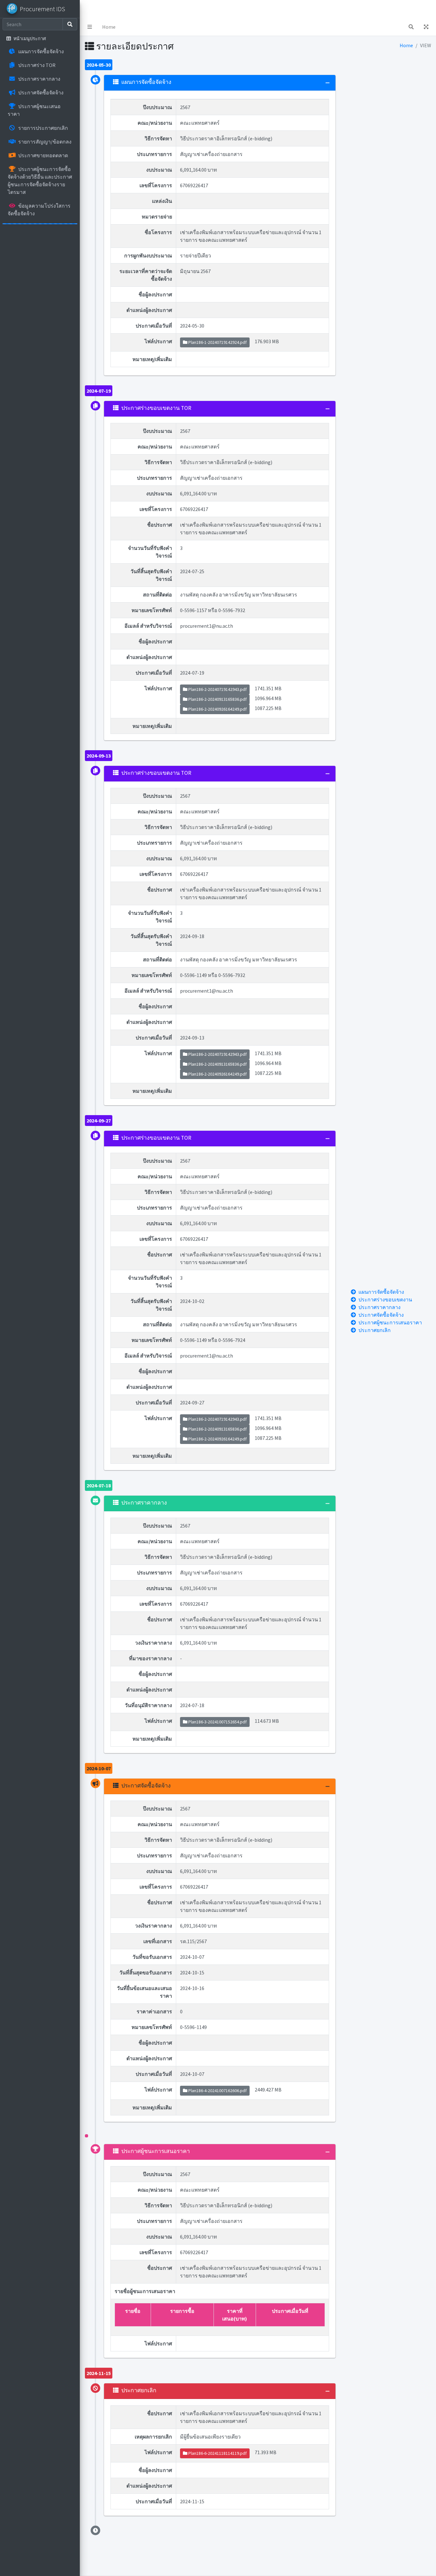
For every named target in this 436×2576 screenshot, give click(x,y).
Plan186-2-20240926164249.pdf (217, 709)
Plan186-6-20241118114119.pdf (217, 2453)
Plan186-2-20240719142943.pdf (217, 689)
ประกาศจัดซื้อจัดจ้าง (381, 1315)
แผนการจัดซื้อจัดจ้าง (381, 1292)
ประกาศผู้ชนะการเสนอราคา (390, 1322)
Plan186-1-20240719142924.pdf (217, 342)
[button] (90, 27)
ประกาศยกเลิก (375, 1330)
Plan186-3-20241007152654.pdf (217, 1722)
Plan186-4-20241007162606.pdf (217, 2091)
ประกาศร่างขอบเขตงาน (385, 1299)
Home (109, 27)
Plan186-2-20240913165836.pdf (217, 699)
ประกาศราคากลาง (380, 1307)
